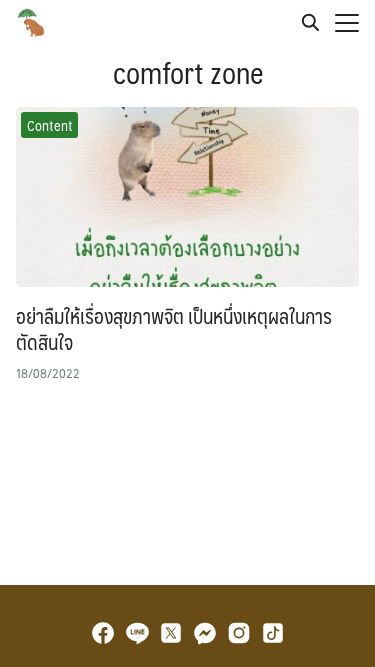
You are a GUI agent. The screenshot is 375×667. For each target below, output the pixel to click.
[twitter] (171, 633)
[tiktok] (273, 633)
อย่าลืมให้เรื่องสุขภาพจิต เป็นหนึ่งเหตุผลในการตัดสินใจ (174, 329)
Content (50, 125)
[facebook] (103, 633)
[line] (137, 633)
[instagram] (239, 633)
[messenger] (205, 633)
